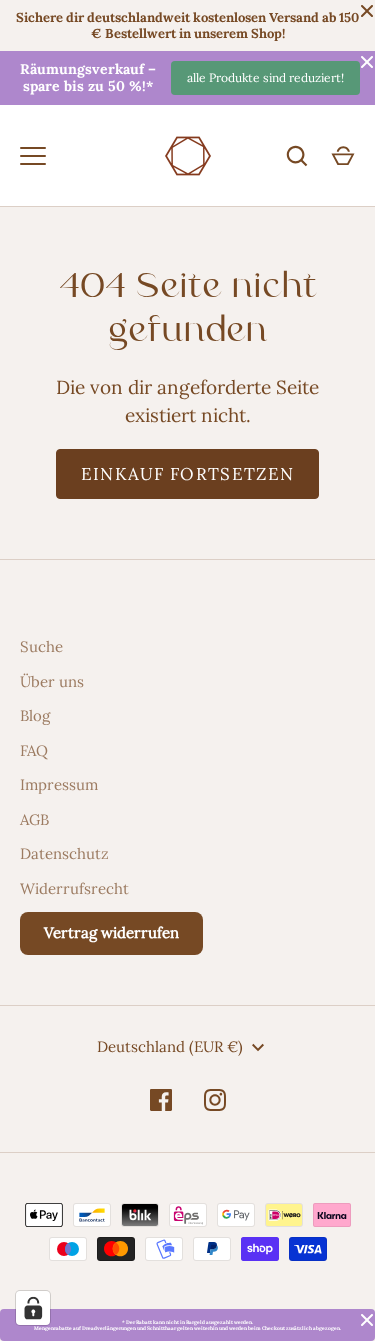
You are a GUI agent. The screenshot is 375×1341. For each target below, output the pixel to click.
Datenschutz (64, 853)
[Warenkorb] (343, 156)
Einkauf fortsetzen (188, 474)
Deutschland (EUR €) (170, 1046)
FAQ (34, 750)
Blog (35, 715)
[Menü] (33, 156)
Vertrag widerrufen (111, 932)
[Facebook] (161, 1100)
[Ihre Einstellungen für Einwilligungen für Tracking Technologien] (33, 1308)
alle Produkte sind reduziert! (265, 77)
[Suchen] (297, 156)
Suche (41, 646)
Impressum (59, 784)
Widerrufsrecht (74, 888)
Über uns (52, 681)
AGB (34, 819)
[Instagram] (215, 1100)
